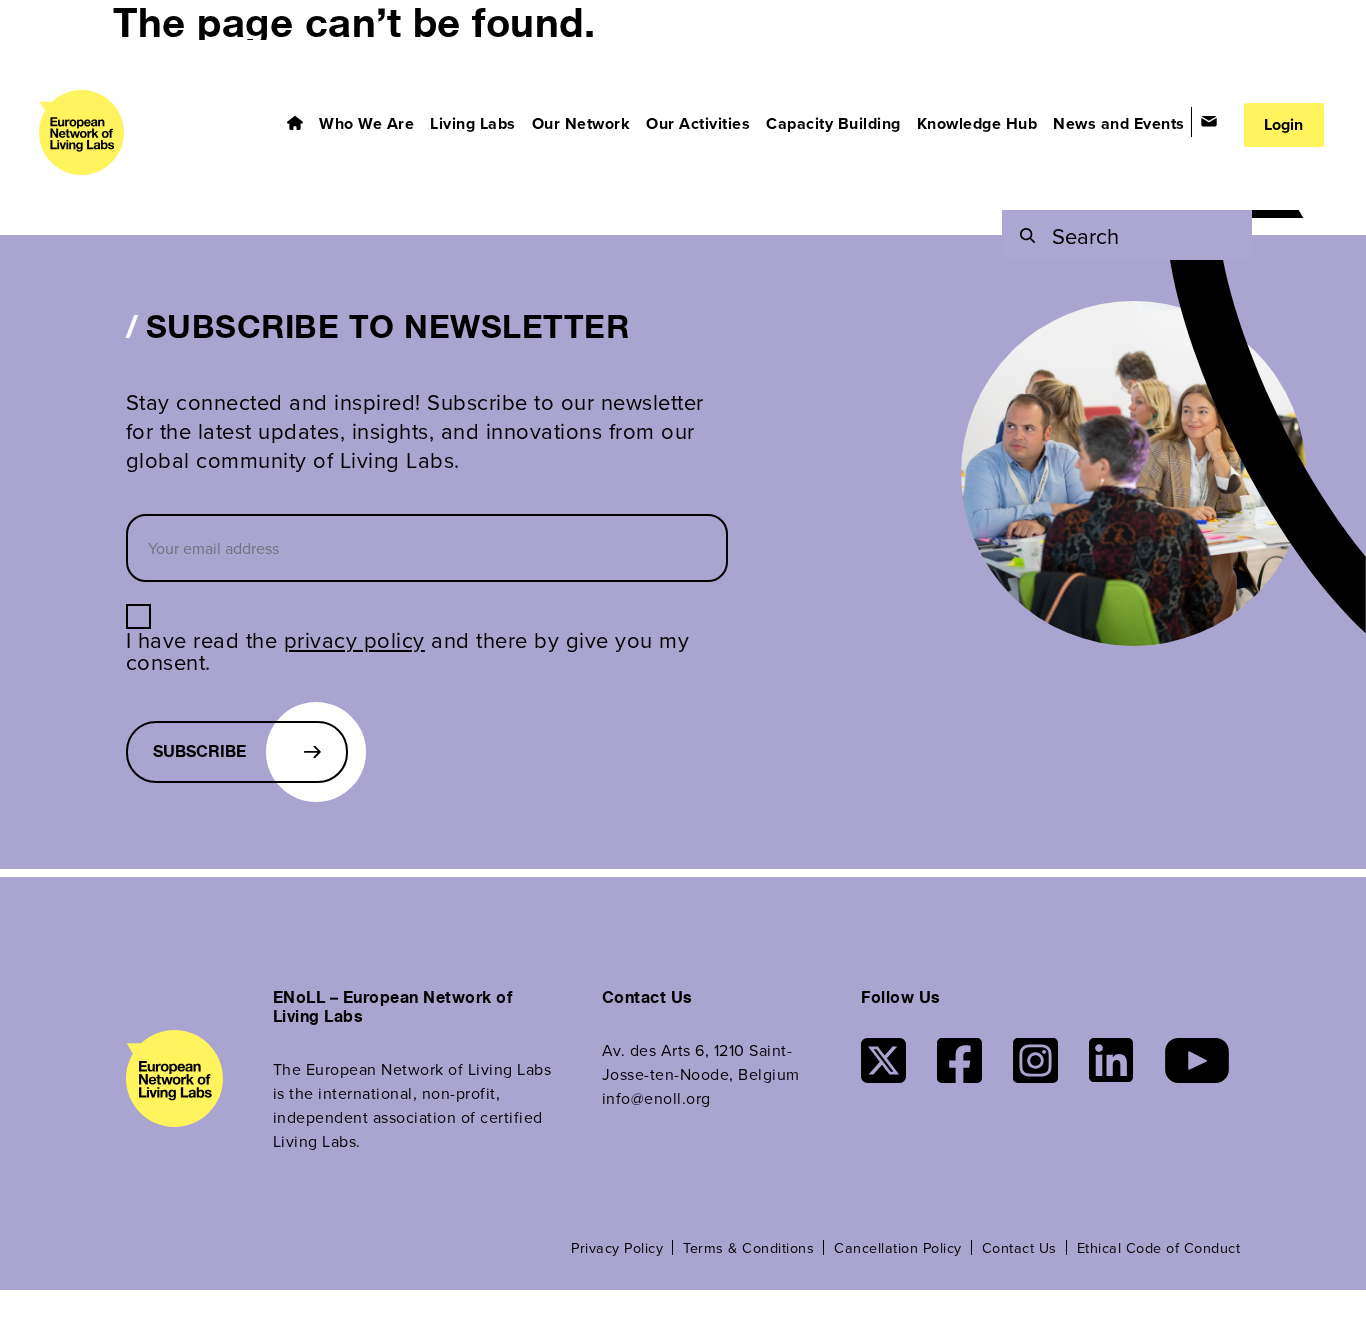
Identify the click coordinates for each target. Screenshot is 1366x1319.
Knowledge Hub (977, 123)
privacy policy (354, 639)
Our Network (581, 123)
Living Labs (473, 123)
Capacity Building (833, 123)
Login (1283, 124)
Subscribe (199, 752)
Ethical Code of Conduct (1159, 1247)
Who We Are (366, 123)
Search (1085, 235)
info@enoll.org (656, 1098)
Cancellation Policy (898, 1247)
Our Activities (698, 123)
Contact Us (1019, 1247)
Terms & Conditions (748, 1247)
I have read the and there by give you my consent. (408, 651)
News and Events (1119, 123)
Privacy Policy (617, 1247)
